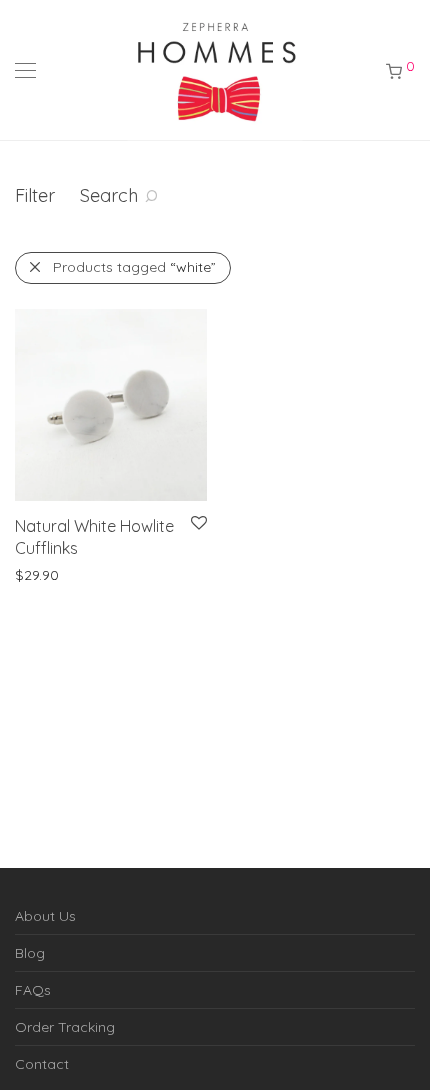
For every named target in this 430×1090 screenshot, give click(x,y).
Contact (42, 1064)
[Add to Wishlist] (197, 523)
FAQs (33, 990)
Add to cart (128, 574)
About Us (45, 916)
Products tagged (134, 267)
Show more (42, 574)
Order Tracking (65, 1027)
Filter (35, 195)
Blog (30, 953)
